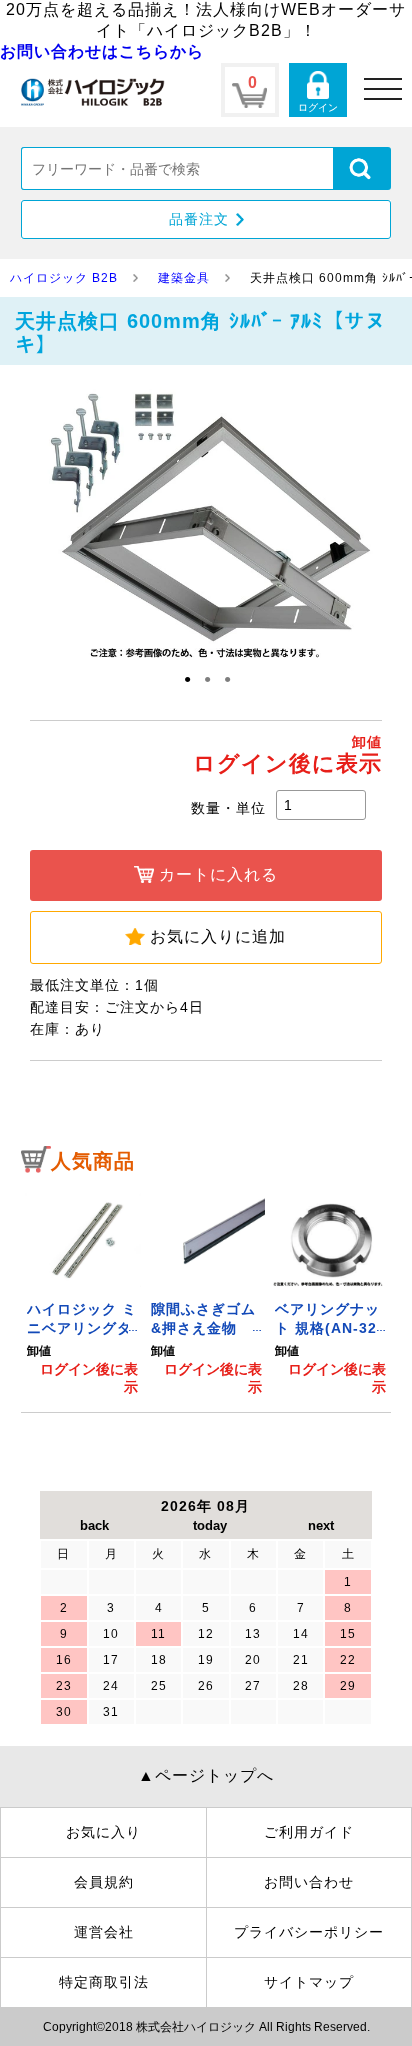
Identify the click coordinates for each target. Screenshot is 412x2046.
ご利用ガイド (309, 1832)
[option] (83, 1291)
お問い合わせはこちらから (102, 51)
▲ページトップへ (206, 1775)
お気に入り (103, 1832)
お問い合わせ (309, 1882)
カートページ (250, 90)
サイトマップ (309, 1982)
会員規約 (104, 1882)
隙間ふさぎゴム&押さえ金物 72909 (203, 1328)
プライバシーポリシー (309, 1932)
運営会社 (104, 1932)
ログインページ (318, 90)
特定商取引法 (104, 1982)
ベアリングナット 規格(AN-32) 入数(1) (329, 1328)
